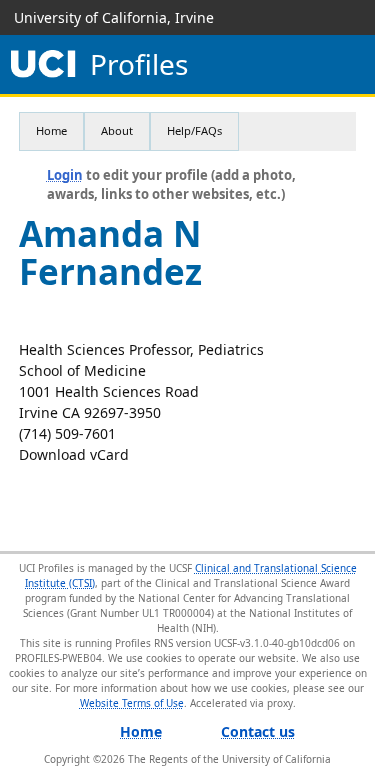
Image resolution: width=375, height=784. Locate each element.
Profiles (139, 64)
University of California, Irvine (114, 17)
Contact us (258, 731)
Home (51, 130)
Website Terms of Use (132, 703)
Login (65, 175)
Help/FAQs (194, 130)
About (117, 130)
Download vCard (74, 454)
